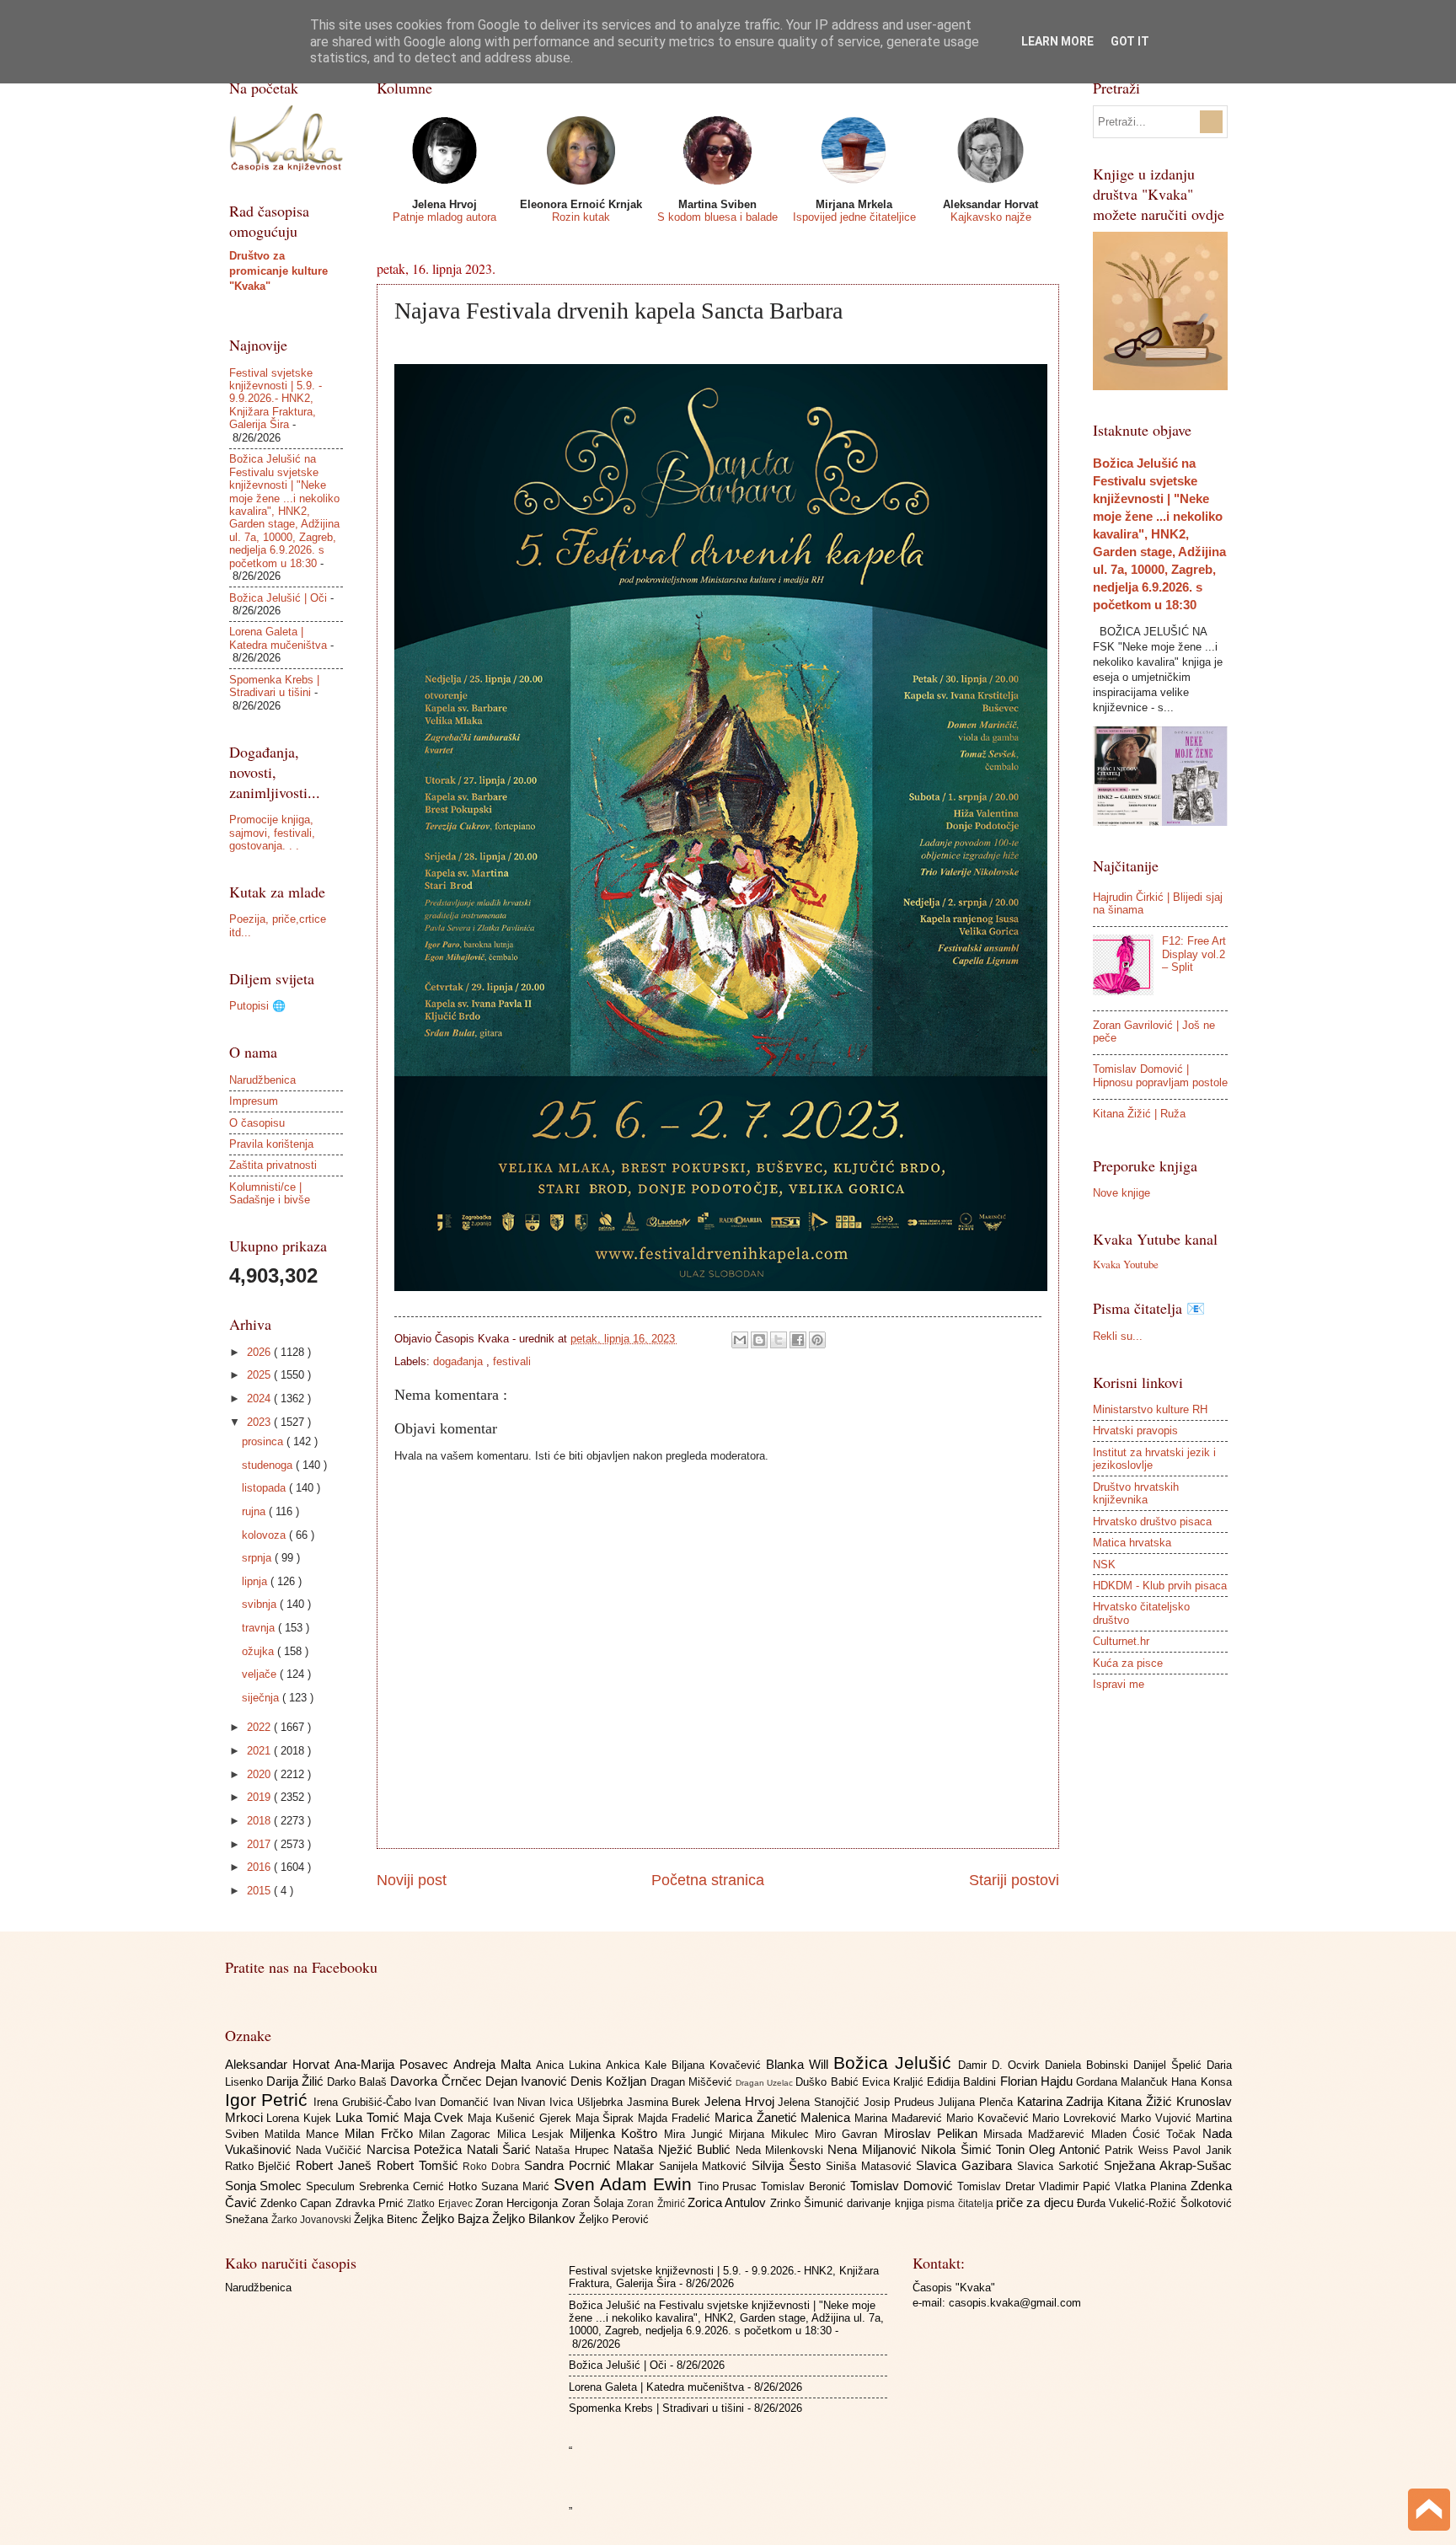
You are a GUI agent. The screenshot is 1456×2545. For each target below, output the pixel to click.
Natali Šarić (501, 2149)
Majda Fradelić (676, 2118)
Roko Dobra (493, 2167)
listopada (265, 1488)
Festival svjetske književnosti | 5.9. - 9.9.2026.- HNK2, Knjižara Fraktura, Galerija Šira (276, 399)
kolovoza (265, 1535)
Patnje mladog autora (444, 217)
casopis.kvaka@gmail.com (1015, 2303)
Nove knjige (1121, 1193)
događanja (460, 1361)
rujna (255, 1511)
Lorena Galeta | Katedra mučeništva (278, 638)
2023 (260, 1422)
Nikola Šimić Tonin (975, 2149)
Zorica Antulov (729, 2202)
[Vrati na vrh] (1429, 2512)
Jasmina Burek (666, 2102)
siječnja (262, 1698)
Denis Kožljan (610, 2081)
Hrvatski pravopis (1135, 1431)
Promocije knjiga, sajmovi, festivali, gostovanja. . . (272, 833)
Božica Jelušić (896, 2063)
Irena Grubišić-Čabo (364, 2102)
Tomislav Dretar (998, 2186)
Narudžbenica (262, 1080)
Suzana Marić (517, 2186)
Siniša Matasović (871, 2166)
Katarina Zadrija (1062, 2101)
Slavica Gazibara (966, 2165)
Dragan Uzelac (765, 2083)
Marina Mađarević (900, 2118)
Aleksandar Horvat (280, 2064)
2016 (260, 1867)
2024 (260, 1398)
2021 (260, 1751)
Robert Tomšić (420, 2165)
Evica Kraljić (894, 2082)
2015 (260, 1891)
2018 (260, 1821)
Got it (1130, 41)
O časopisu (257, 1123)
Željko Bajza (457, 2218)
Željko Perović (614, 2219)
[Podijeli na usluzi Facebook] (798, 1340)
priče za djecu (1036, 2202)
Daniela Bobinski (1089, 2065)
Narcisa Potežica (417, 2149)
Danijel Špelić (1170, 2065)
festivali (512, 1361)
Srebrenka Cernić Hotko (420, 2186)
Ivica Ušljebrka (588, 2102)
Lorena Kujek (301, 2118)
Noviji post (412, 1880)
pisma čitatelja (961, 2204)
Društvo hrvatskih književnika (1136, 1493)
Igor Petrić (269, 2100)
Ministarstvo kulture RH (1150, 1409)
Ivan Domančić (453, 2102)
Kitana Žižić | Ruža (1139, 1114)
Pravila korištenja (271, 1144)
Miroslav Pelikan (934, 2133)
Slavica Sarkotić (1060, 2166)
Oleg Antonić (1067, 2149)
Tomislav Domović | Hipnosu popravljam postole (1160, 1075)
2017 (260, 1844)
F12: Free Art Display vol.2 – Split (1194, 954)
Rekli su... (1118, 1336)
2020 (260, 1774)
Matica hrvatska (1132, 1543)
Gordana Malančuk (1124, 2082)
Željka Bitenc (388, 2219)
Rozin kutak (581, 217)
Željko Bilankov (535, 2218)
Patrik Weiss (1139, 2150)
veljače (261, 1674)
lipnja (256, 1581)
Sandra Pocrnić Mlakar (591, 2165)
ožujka (260, 1651)
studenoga (269, 1465)
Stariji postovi (1014, 1880)
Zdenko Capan (298, 2203)
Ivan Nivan (521, 2102)
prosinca (264, 1441)
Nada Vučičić (331, 2150)
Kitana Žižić (1141, 2101)
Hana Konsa (1201, 2082)
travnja (260, 1628)
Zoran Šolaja (595, 2203)
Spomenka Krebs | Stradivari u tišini (274, 686)
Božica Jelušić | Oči (278, 598)
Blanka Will (800, 2064)
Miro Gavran (849, 2134)
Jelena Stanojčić (820, 2102)
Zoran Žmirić (657, 2204)
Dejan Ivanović (528, 2081)
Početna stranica (708, 1880)
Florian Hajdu (1038, 2081)
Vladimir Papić (1077, 2186)
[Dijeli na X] (779, 1340)
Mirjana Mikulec (772, 2134)
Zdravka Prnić (372, 2203)
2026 (260, 1352)
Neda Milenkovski (782, 2150)
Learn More (1057, 41)
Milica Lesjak (534, 2134)
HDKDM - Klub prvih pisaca (1160, 1586)
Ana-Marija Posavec (394, 2064)
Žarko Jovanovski (313, 2220)
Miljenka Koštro (617, 2133)
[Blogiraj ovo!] (759, 1340)
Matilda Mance (305, 2134)
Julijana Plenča (977, 2102)
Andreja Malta (495, 2064)
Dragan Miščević (693, 2082)
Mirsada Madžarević (1037, 2134)
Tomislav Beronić (806, 2186)
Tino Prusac (730, 2186)
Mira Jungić (697, 2134)
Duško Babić (828, 2082)
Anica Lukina (571, 2065)
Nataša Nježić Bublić (674, 2149)
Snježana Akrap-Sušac (1168, 2165)
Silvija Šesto (789, 2165)
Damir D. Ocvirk (1001, 2065)
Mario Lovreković (1076, 2118)
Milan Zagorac (458, 2134)
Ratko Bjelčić (261, 2166)
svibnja (261, 1604)
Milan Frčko (382, 2133)
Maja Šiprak (607, 2118)
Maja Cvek (436, 2117)
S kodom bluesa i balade (717, 217)
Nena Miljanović (874, 2149)
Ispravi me (1119, 1684)
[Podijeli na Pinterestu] (817, 1340)
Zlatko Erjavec (441, 2204)
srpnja (258, 1558)
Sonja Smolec (266, 2186)
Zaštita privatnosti (273, 1165)
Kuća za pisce (1128, 1663)
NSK (1104, 1565)
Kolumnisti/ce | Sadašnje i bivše (270, 1193)
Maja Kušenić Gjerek (521, 2118)
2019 (260, 1797)
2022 (260, 1727)
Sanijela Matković (706, 2166)
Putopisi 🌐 (257, 1006)
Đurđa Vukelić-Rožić (1129, 2203)
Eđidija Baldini (963, 2082)
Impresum (254, 1101)
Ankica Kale (639, 2065)
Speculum (332, 2186)
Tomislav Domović (904, 2186)
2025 (260, 1375)
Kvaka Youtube (1126, 1264)
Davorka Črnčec (437, 2081)
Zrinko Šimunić (809, 2203)
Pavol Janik (1202, 2150)
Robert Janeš (336, 2165)
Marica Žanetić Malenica (784, 2117)
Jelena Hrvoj (741, 2101)
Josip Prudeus (901, 2102)
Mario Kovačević (990, 2118)
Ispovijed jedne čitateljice (854, 217)
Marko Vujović (1158, 2118)
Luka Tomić (369, 2117)
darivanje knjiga (887, 2203)
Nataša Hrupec (574, 2150)
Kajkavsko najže (991, 217)
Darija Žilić (297, 2081)
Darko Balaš (359, 2082)
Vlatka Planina (1153, 2186)
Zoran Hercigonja (519, 2203)
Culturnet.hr (1121, 1641)
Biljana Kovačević (719, 2065)
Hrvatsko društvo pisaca (1152, 1522)
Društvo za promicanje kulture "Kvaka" (278, 271)
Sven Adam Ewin (626, 2184)
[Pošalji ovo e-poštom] (740, 1340)
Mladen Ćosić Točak (1147, 2134)
